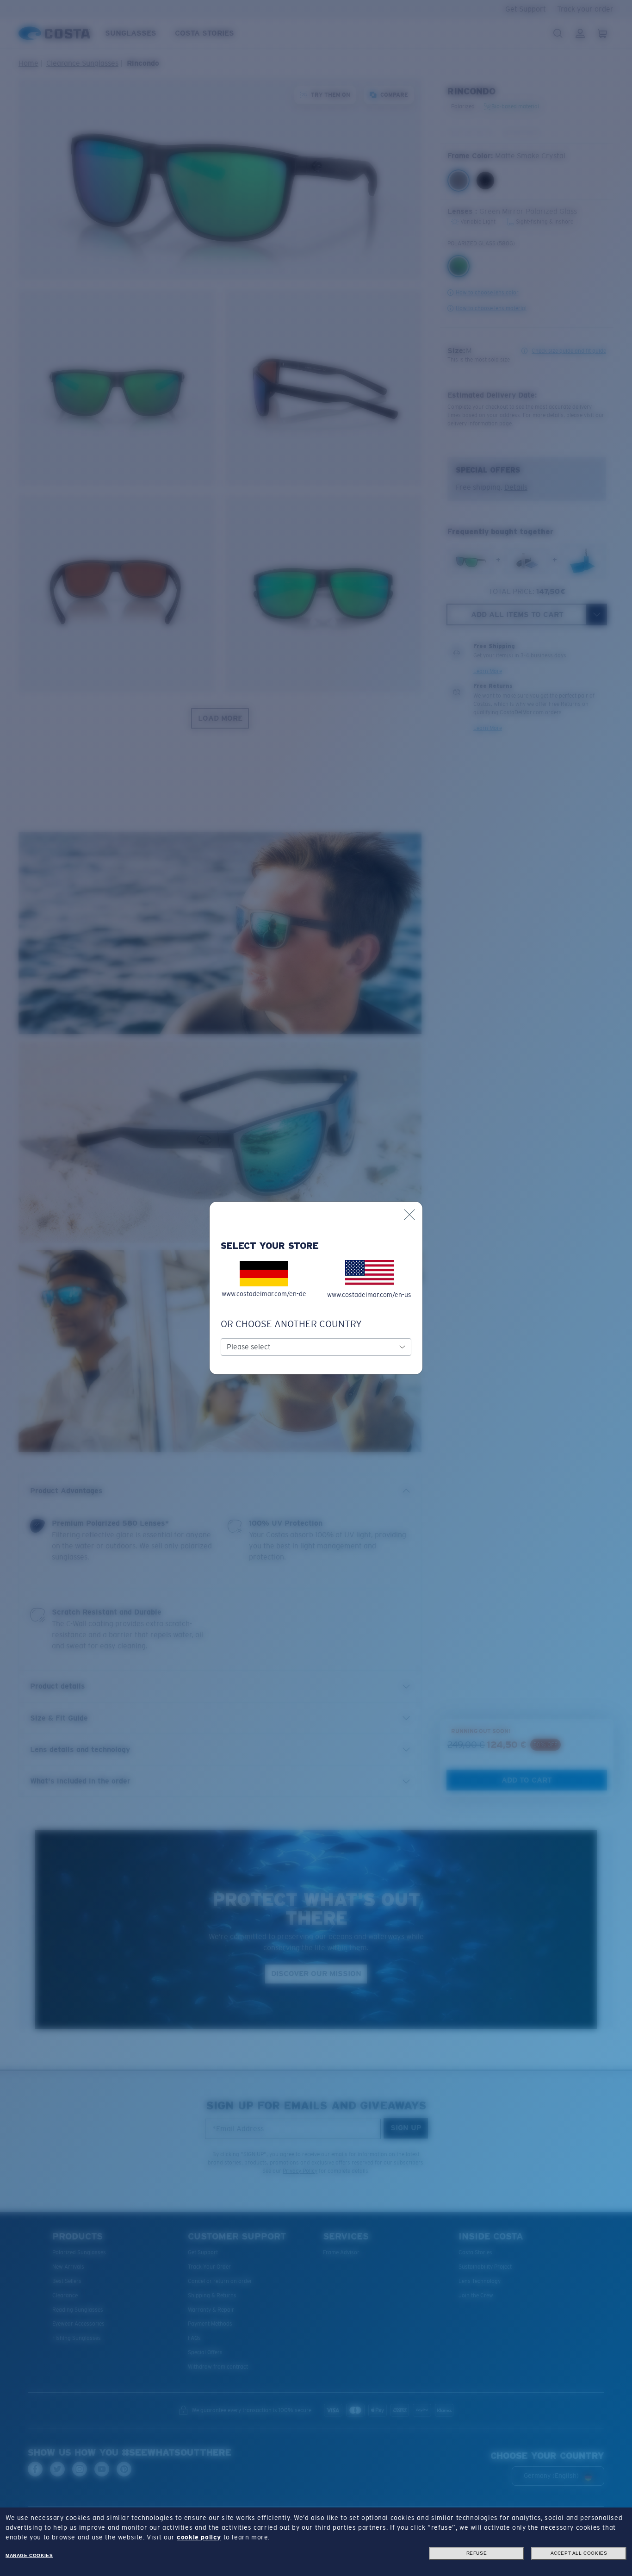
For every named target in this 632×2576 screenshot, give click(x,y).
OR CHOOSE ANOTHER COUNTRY (291, 1324)
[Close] (409, 1215)
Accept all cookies (579, 2553)
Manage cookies (29, 2555)
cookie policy (199, 2537)
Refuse (477, 2553)
